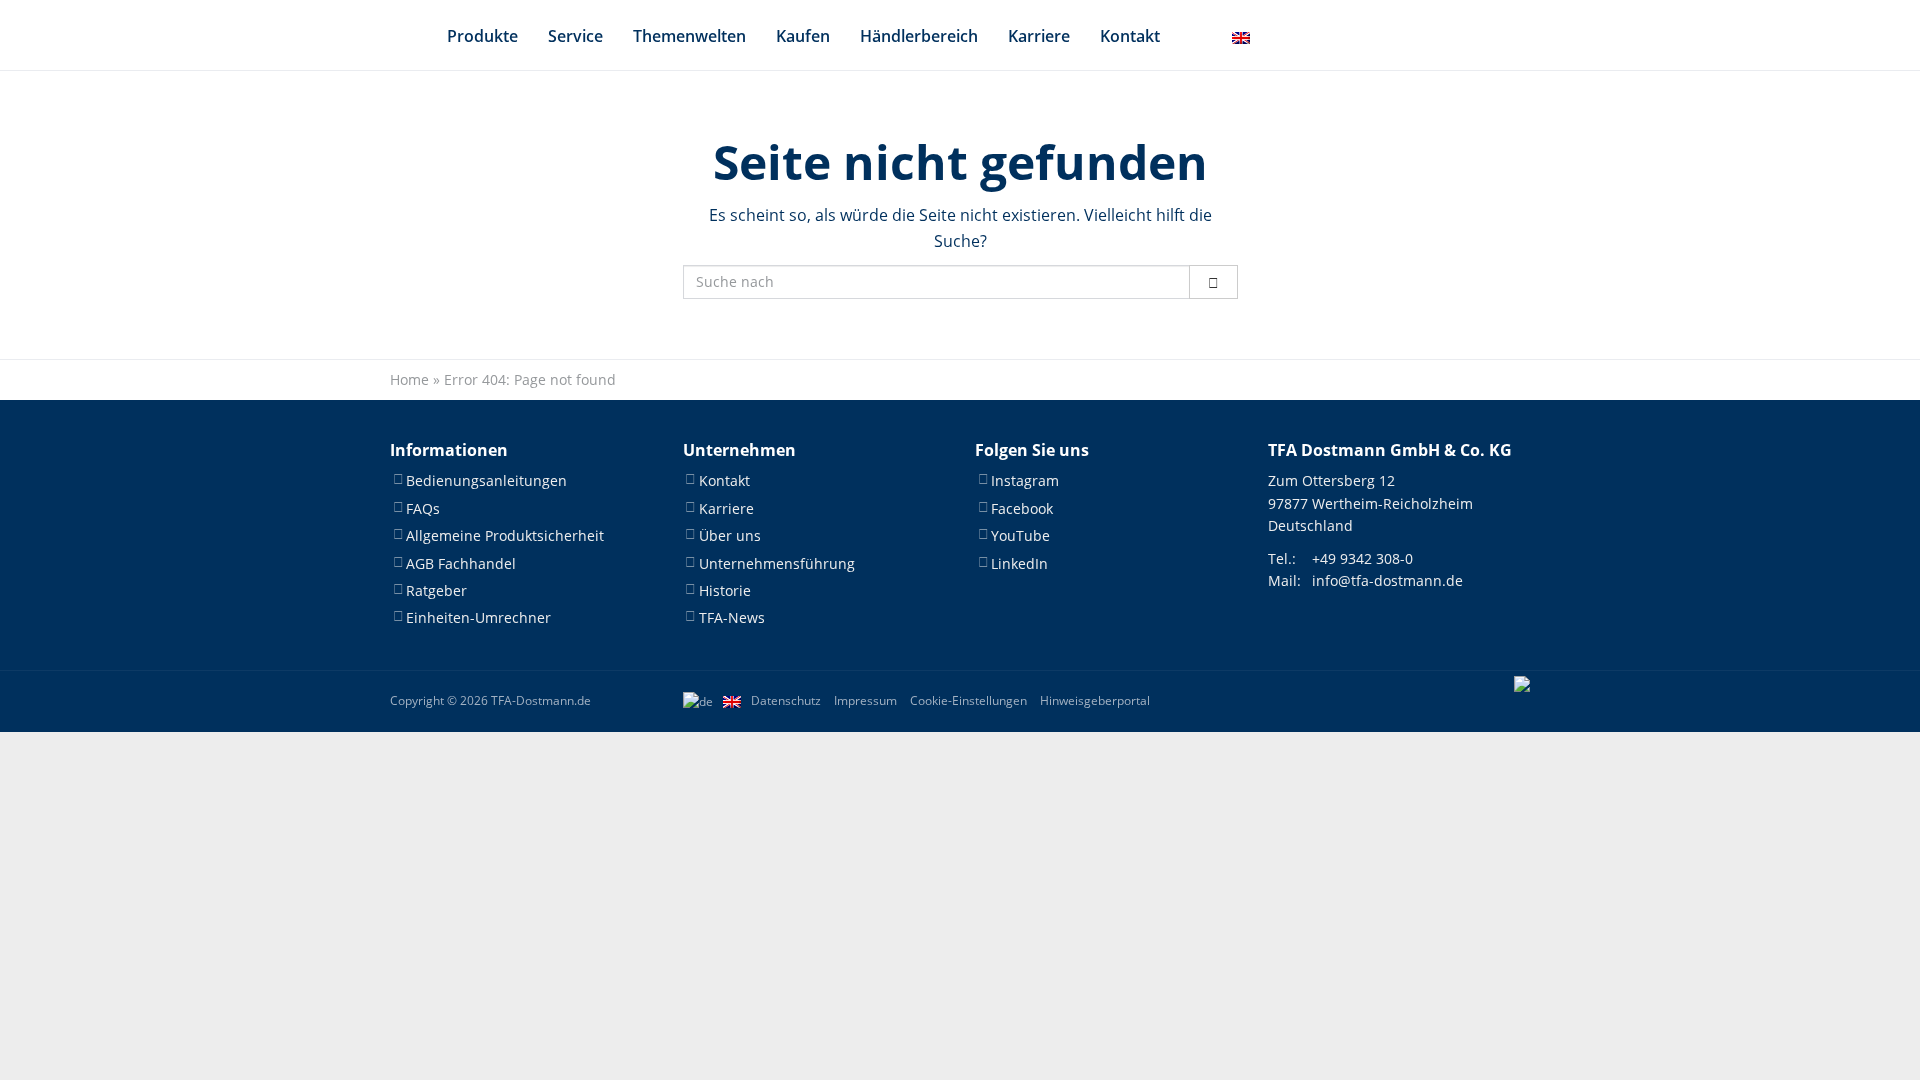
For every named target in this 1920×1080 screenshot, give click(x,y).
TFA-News (732, 617)
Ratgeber (436, 590)
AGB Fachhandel (461, 563)
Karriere (1039, 36)
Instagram (1025, 480)
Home (409, 379)
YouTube (1020, 535)
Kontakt (1130, 36)
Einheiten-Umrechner (478, 617)
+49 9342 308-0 (1362, 558)
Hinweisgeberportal (1095, 700)
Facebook (1022, 508)
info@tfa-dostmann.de (1387, 580)
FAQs (423, 508)
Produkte (482, 36)
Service (575, 36)
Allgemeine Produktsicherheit (505, 535)
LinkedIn (1019, 563)
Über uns (730, 535)
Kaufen (803, 36)
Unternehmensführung (777, 563)
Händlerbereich (919, 36)
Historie (725, 590)
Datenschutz (786, 700)
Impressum (865, 700)
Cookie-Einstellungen (968, 700)
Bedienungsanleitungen (486, 480)
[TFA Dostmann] (1522, 701)
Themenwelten (689, 36)
